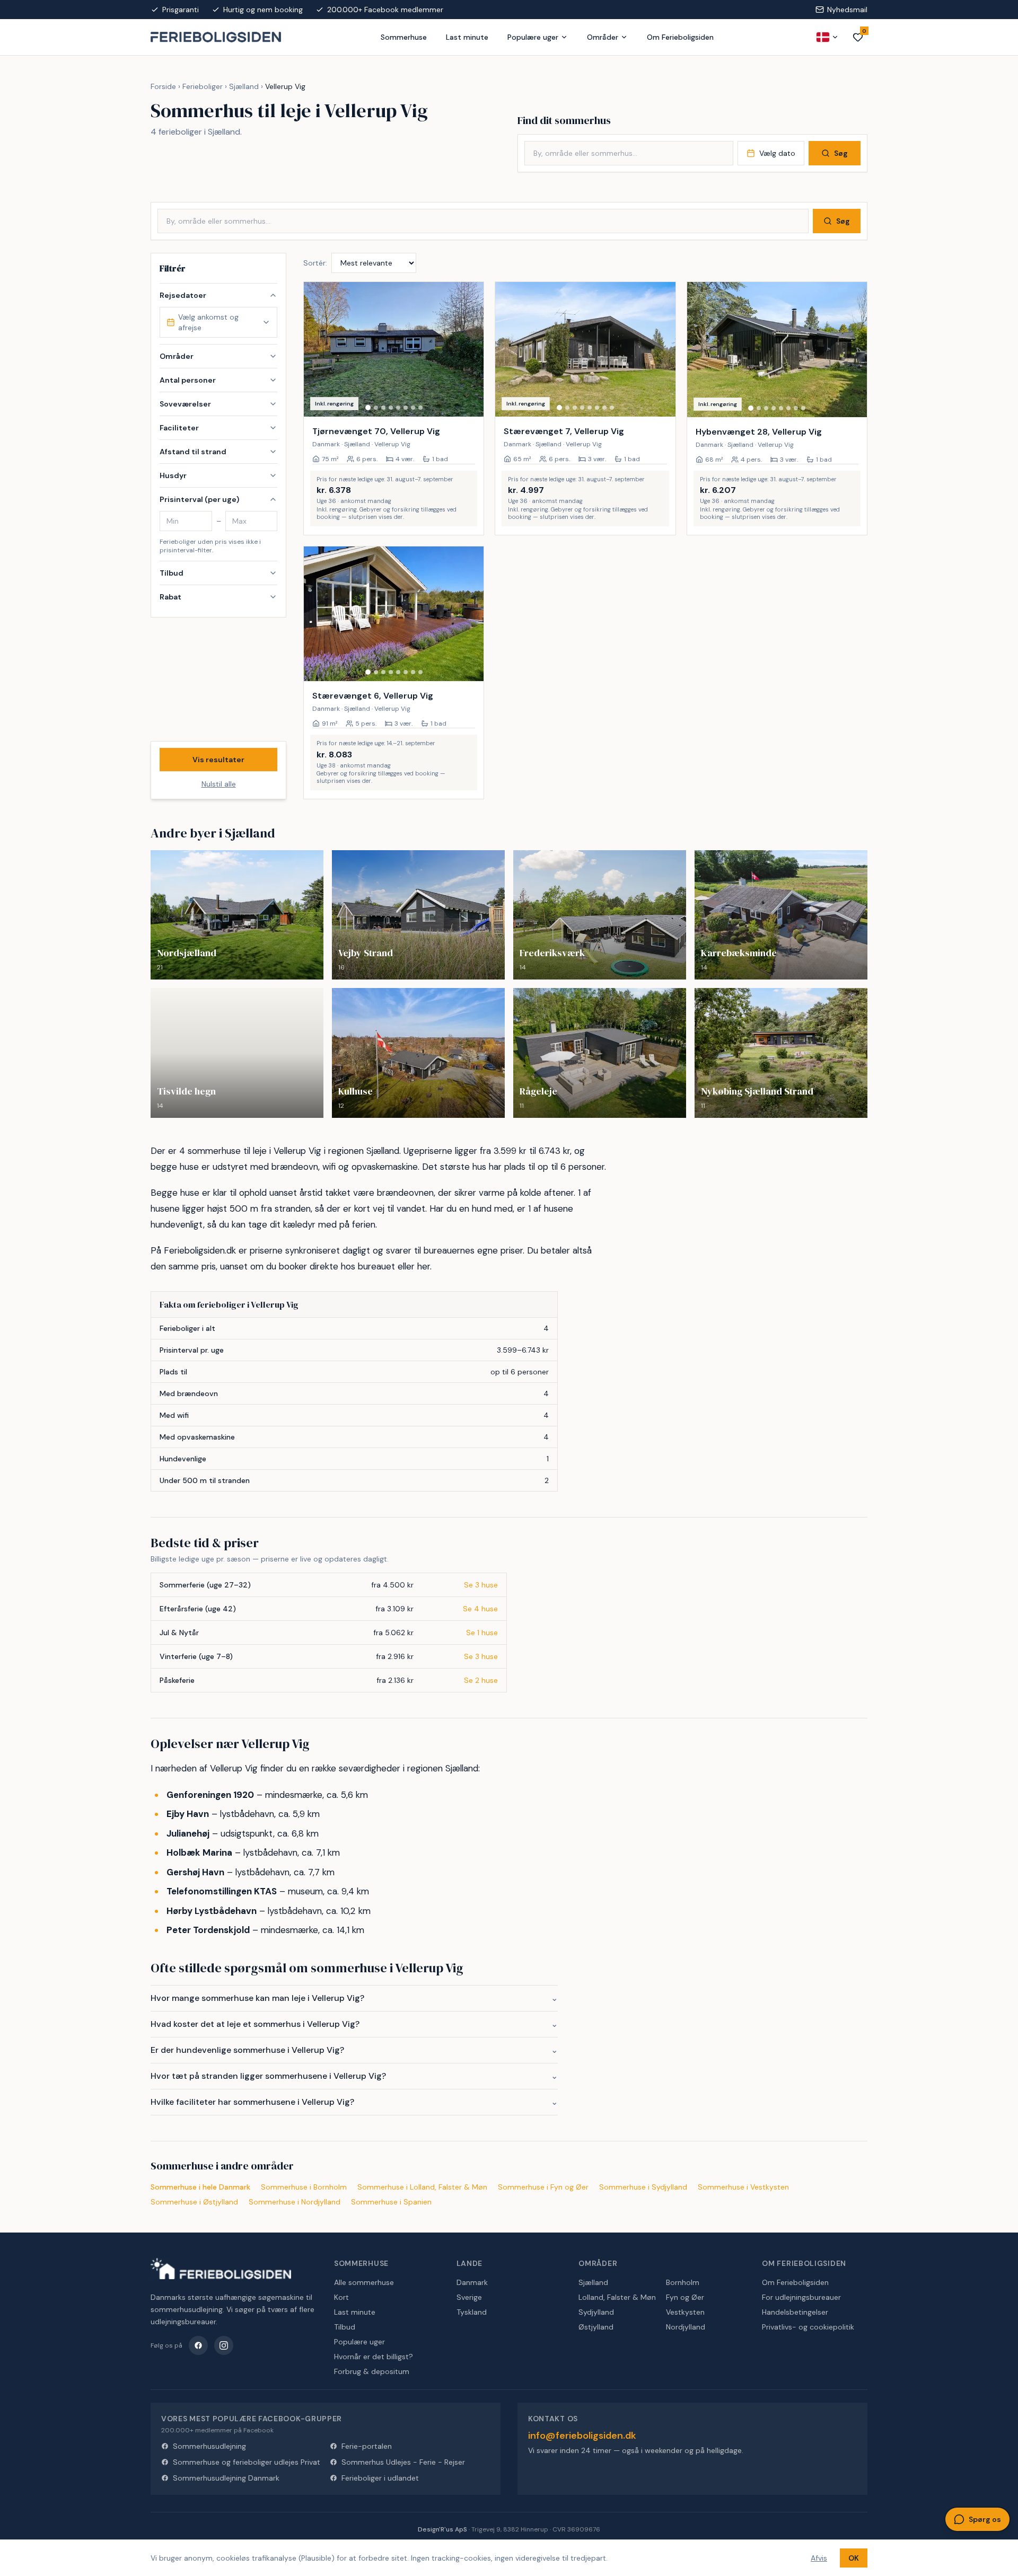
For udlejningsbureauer (801, 2297)
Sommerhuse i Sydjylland (643, 2187)
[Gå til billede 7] (413, 408)
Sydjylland (596, 2312)
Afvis (819, 2558)
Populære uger (533, 37)
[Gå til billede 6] (406, 408)
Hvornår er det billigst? (374, 2357)
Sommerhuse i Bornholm (304, 2187)
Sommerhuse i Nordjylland (295, 2202)
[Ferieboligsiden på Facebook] (198, 2345)
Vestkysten (685, 2312)
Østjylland (596, 2327)
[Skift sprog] (828, 37)
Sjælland (244, 86)
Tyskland (472, 2312)
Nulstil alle (219, 784)
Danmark (472, 2282)
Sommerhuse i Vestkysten (743, 2187)
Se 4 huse (480, 1609)
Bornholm (683, 2282)
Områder (603, 37)
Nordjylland (686, 2327)
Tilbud (345, 2327)
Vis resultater (218, 760)
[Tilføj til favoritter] (469, 402)
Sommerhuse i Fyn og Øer (543, 2187)
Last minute (467, 37)
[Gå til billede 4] (391, 408)
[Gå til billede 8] (420, 408)
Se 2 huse (481, 1680)
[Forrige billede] (317, 349)
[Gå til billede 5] (398, 408)
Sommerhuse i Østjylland (194, 2202)
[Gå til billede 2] (376, 408)
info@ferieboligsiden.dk (582, 2436)
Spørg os (985, 2519)
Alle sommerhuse (364, 2282)
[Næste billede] (471, 349)
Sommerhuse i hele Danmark (200, 2187)
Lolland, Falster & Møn (617, 2297)
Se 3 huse (481, 1585)
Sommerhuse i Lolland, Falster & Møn (422, 2187)
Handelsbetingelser (795, 2312)
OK (854, 2558)
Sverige (469, 2297)
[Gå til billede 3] (383, 408)
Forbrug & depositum (372, 2371)
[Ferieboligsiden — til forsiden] (221, 2269)
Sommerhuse (404, 37)
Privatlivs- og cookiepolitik (808, 2327)
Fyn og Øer (685, 2297)
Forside (163, 86)
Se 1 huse (482, 1633)
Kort (341, 2297)
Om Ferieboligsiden (680, 37)
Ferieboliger (203, 86)
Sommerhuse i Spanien (391, 2202)
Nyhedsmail (847, 10)
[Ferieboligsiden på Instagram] (224, 2345)
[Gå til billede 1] (368, 408)
